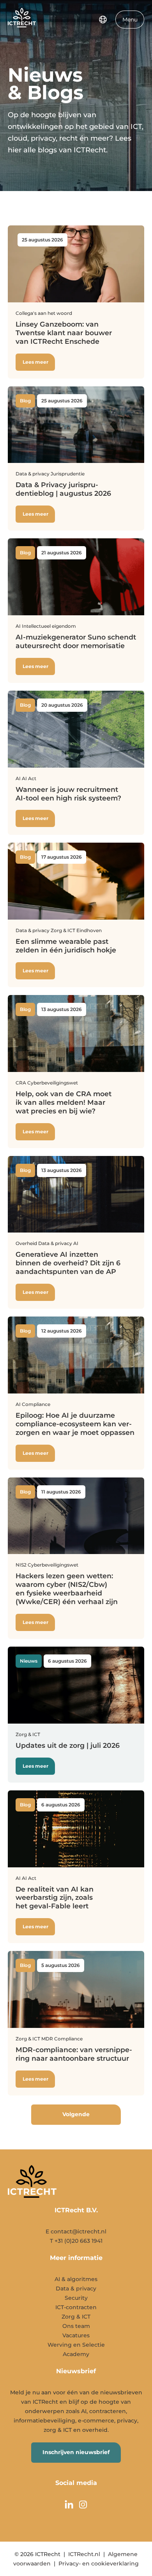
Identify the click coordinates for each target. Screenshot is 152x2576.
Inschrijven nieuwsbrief (76, 2452)
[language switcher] (103, 20)
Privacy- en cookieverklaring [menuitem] (99, 2563)
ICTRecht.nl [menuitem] (84, 2554)
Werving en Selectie (76, 2345)
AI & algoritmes (76, 2279)
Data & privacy (76, 2288)
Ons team (76, 2326)
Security (76, 2298)
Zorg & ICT (76, 2317)
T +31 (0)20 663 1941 (76, 2241)
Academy (76, 2354)
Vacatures (76, 2335)
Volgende (76, 2114)
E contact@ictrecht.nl (76, 2231)
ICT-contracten (76, 2307)
